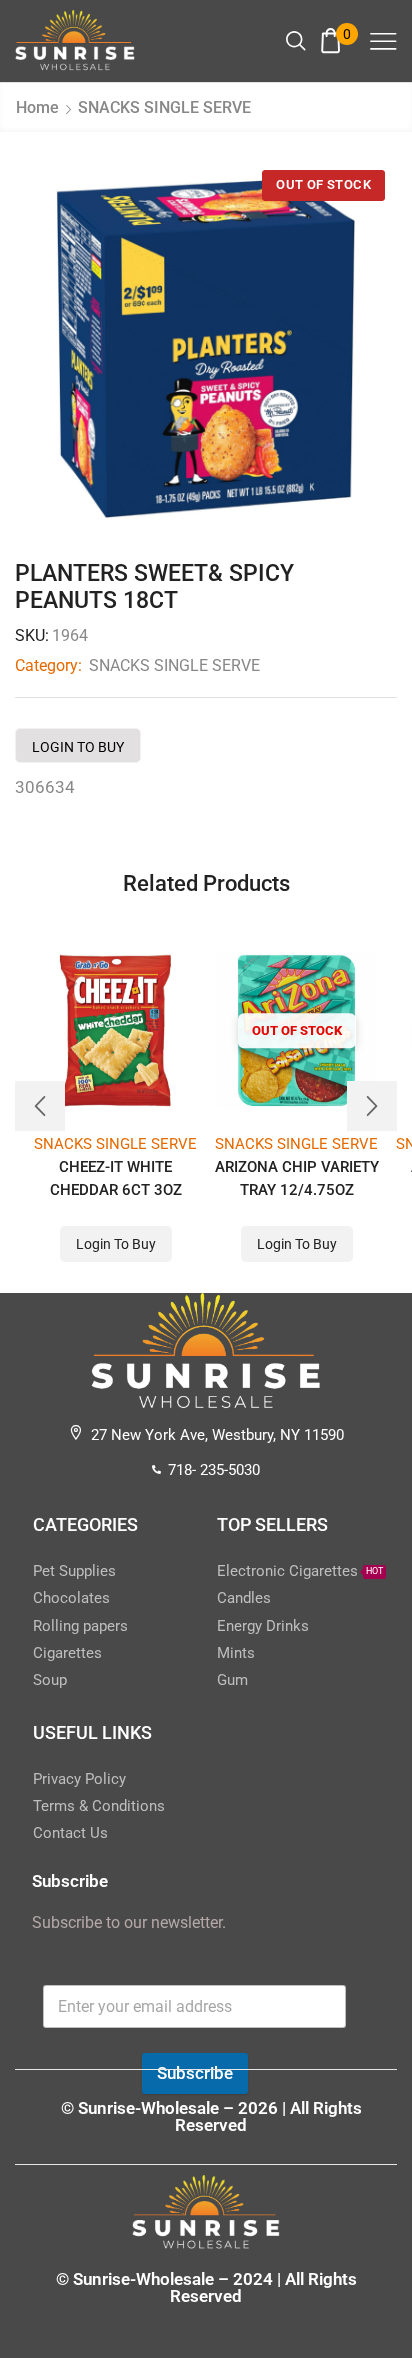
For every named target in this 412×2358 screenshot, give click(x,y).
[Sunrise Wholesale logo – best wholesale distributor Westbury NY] (75, 40)
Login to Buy (78, 747)
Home (37, 107)
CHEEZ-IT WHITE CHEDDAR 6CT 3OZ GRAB (116, 1190)
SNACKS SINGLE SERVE (164, 107)
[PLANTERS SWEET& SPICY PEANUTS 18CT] (206, 349)
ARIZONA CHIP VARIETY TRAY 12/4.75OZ (297, 1178)
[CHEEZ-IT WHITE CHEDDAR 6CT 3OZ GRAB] (115, 1030)
